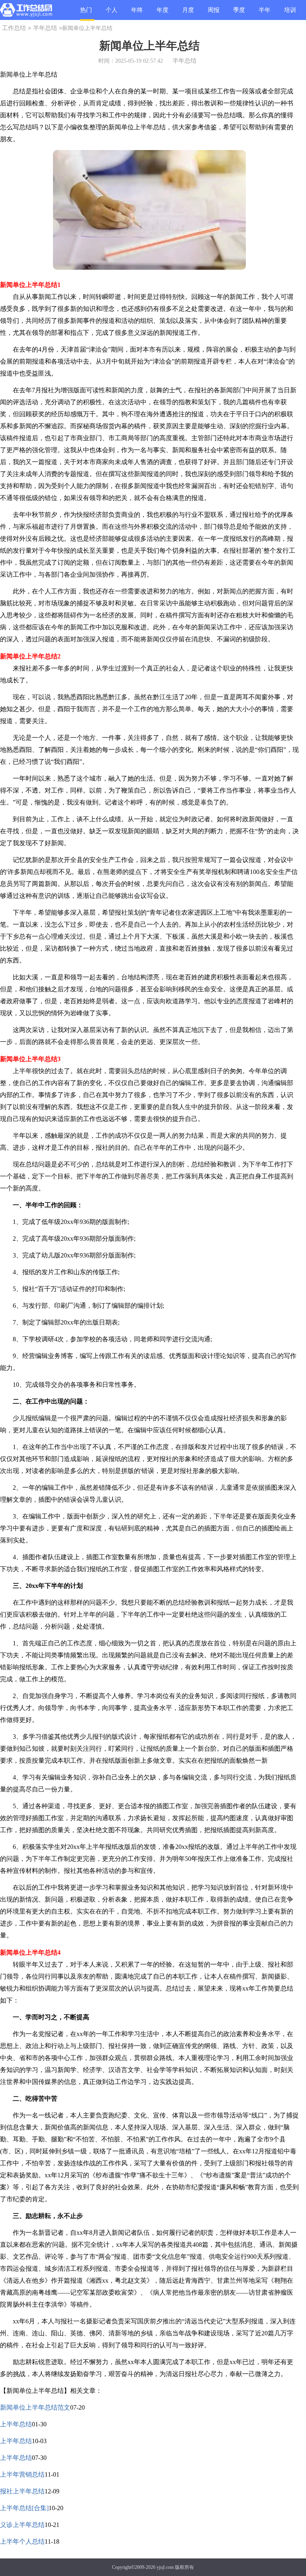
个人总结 (112, 13)
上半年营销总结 (22, 2474)
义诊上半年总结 (22, 2525)
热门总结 (86, 14)
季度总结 (239, 13)
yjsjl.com (165, 2567)
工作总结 (14, 28)
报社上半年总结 (22, 2491)
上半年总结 (16, 2424)
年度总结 (163, 13)
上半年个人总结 (22, 2541)
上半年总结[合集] (24, 2508)
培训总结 (290, 13)
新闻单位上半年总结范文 (35, 2407)
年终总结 (137, 13)
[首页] (26, 12)
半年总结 (265, 13)
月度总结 (188, 13)
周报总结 (214, 13)
